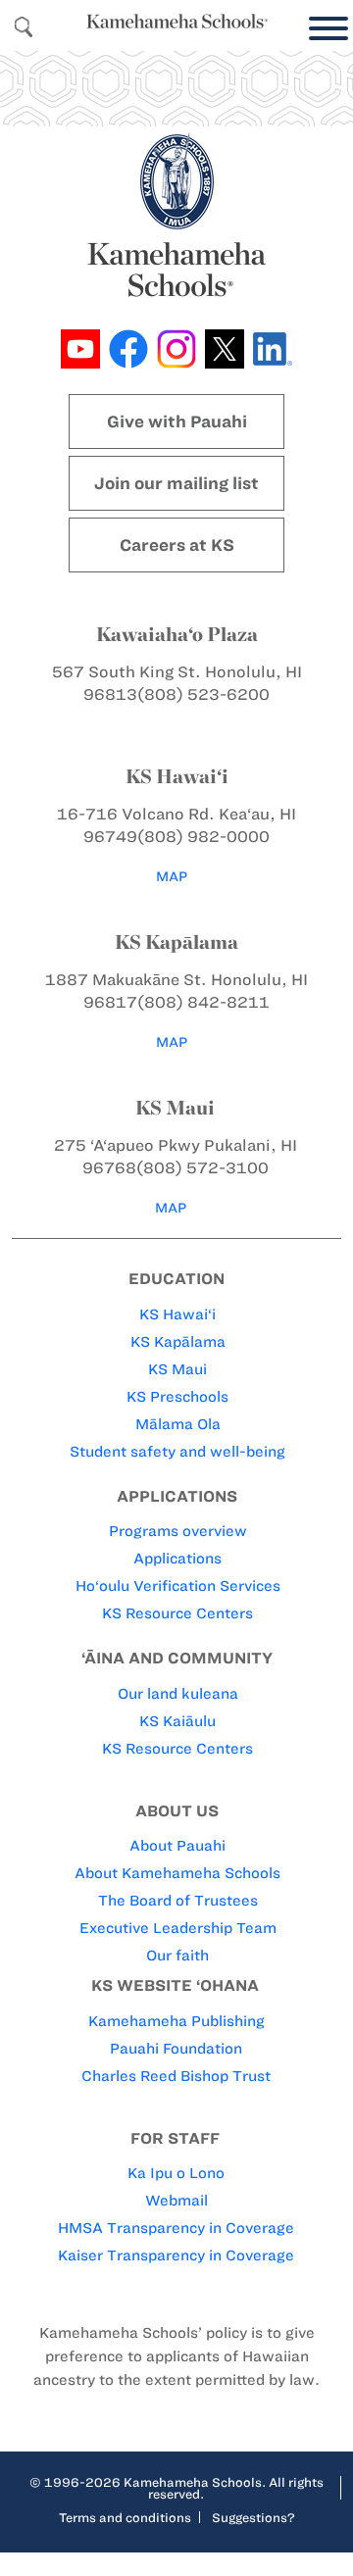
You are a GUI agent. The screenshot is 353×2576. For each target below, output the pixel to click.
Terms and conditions (125, 2517)
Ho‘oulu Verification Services (178, 1586)
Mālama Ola (178, 1424)
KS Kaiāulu (177, 1721)
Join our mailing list (176, 483)
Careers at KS (177, 545)
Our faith (177, 1956)
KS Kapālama (178, 1342)
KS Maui (177, 1369)
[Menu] (324, 29)
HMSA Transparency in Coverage (176, 2228)
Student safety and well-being (177, 1452)
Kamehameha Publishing (176, 2021)
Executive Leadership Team (178, 1928)
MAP (172, 877)
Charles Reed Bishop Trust (176, 2076)
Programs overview (178, 1531)
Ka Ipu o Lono (176, 2173)
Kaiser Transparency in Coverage (176, 2255)
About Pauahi (177, 1846)
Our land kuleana (178, 1694)
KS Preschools (177, 1397)
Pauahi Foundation (176, 2049)
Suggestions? (253, 2517)
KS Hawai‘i (177, 1314)
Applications (177, 1559)
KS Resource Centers (177, 1613)
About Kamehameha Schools (177, 1873)
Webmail (176, 2201)
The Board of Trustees (178, 1901)
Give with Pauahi (177, 421)
